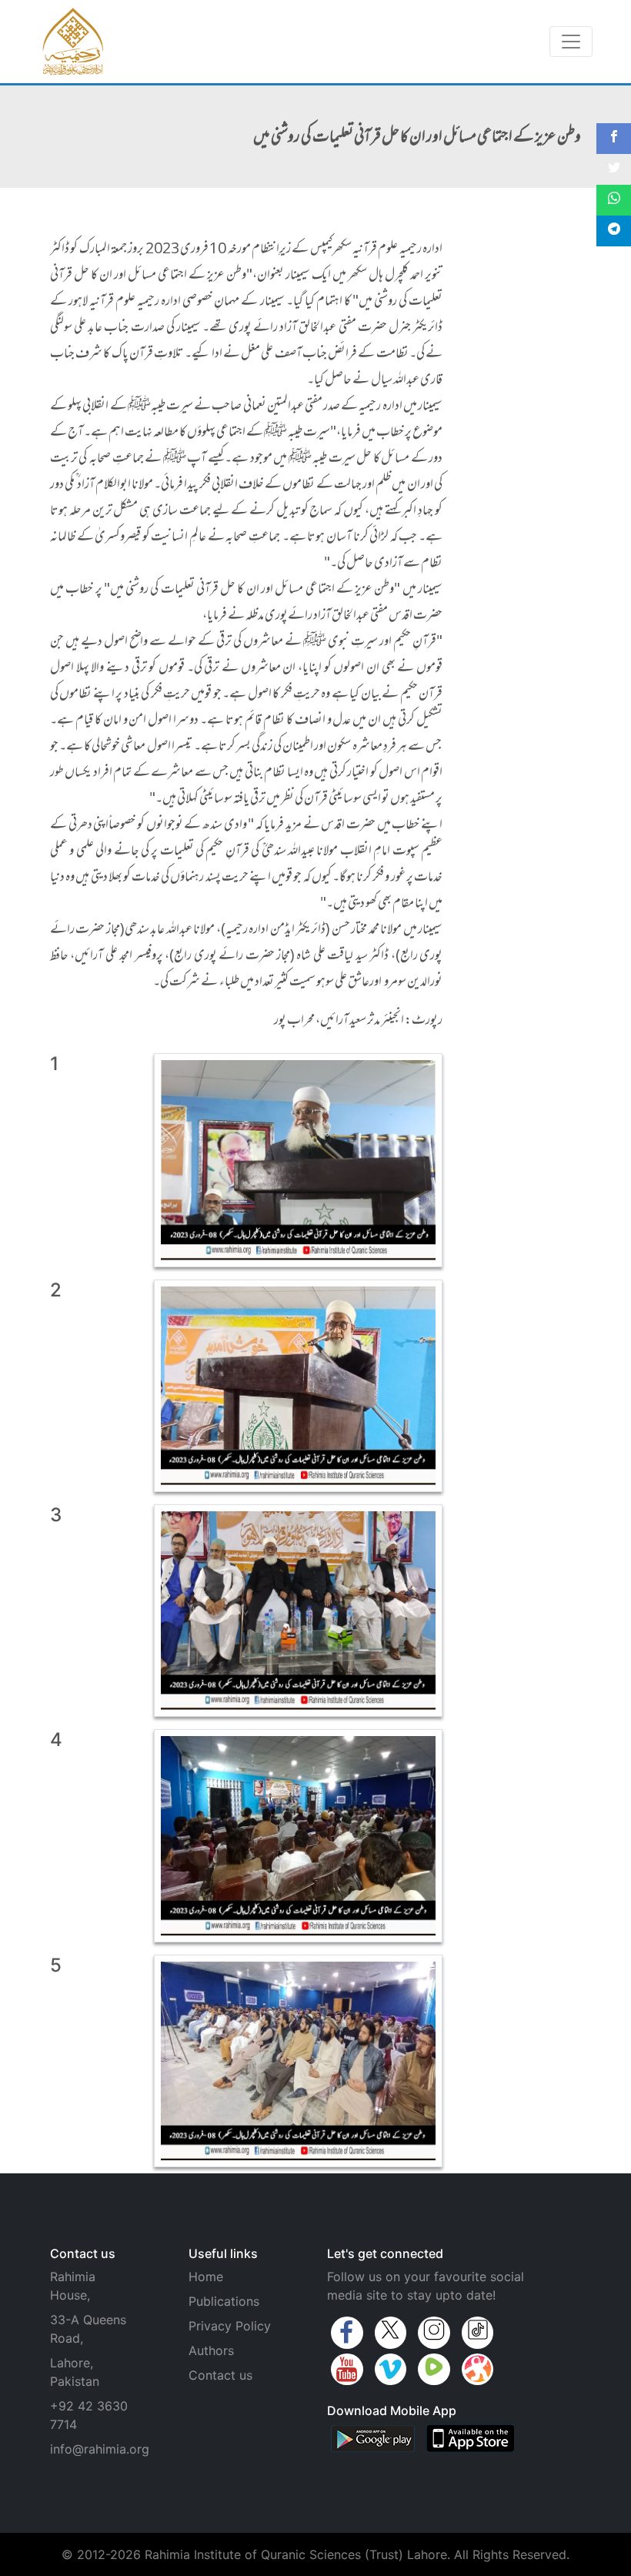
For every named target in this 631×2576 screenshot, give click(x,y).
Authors (211, 2350)
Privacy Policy (230, 2326)
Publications (224, 2301)
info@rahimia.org (100, 2449)
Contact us (220, 2375)
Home (206, 2277)
